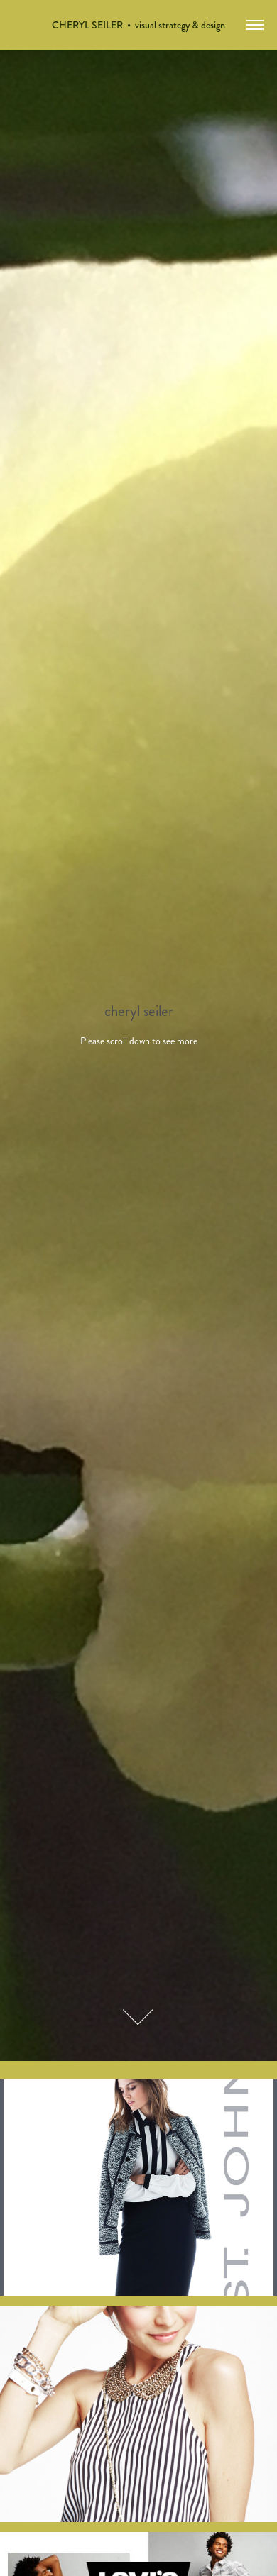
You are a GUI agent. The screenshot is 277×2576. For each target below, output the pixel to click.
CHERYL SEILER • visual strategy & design (138, 25)
